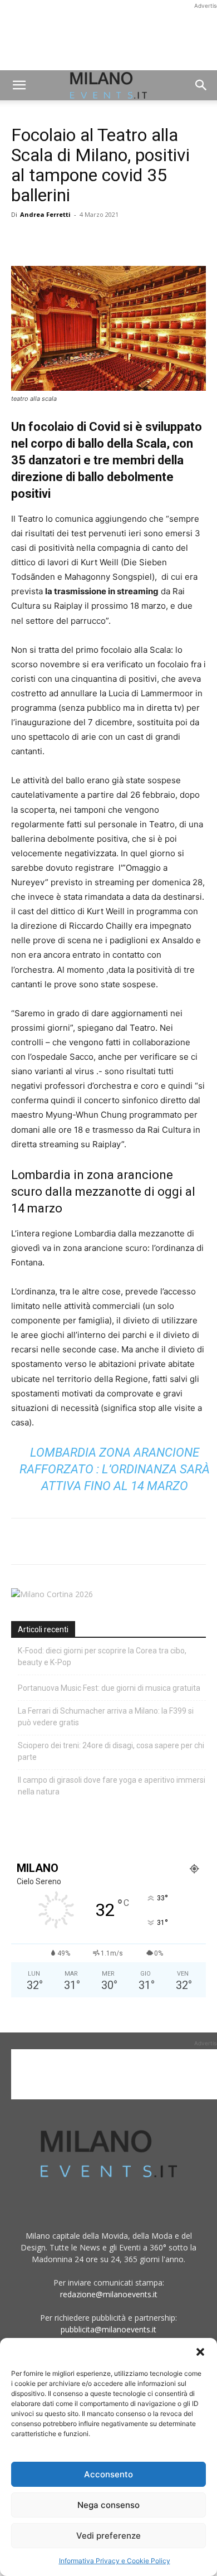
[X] (48, 240)
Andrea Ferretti (45, 214)
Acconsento (108, 2474)
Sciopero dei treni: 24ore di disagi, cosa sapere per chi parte (111, 1751)
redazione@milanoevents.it (109, 2294)
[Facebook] (22, 240)
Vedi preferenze (108, 2536)
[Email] (125, 240)
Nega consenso (108, 2505)
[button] (200, 2352)
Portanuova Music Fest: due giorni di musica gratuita (109, 1688)
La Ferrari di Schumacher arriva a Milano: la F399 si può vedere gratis (106, 1717)
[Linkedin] (99, 240)
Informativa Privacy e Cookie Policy (115, 2561)
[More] (151, 240)
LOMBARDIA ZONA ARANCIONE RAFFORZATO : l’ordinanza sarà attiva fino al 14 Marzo (115, 1469)
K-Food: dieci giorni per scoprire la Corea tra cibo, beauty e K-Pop (102, 1656)
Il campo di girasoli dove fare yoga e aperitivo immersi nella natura (112, 1786)
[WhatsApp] (73, 240)
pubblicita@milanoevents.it (108, 2329)
